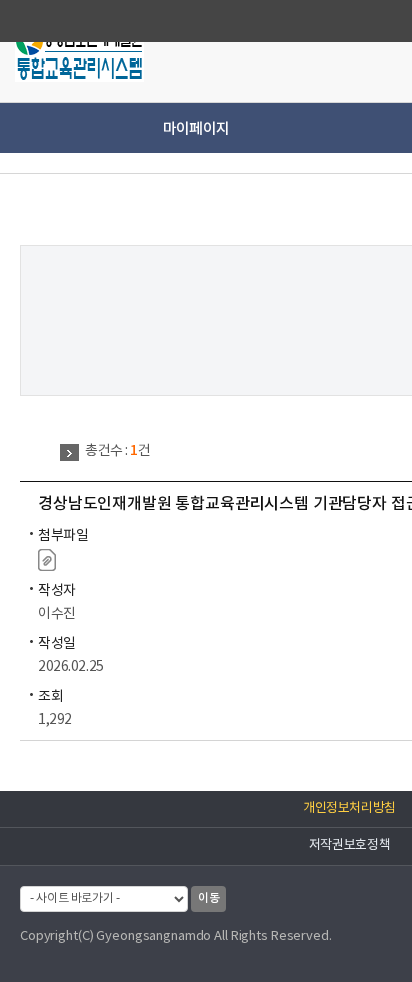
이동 (208, 898)
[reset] (376, 49)
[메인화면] (79, 53)
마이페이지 (196, 129)
